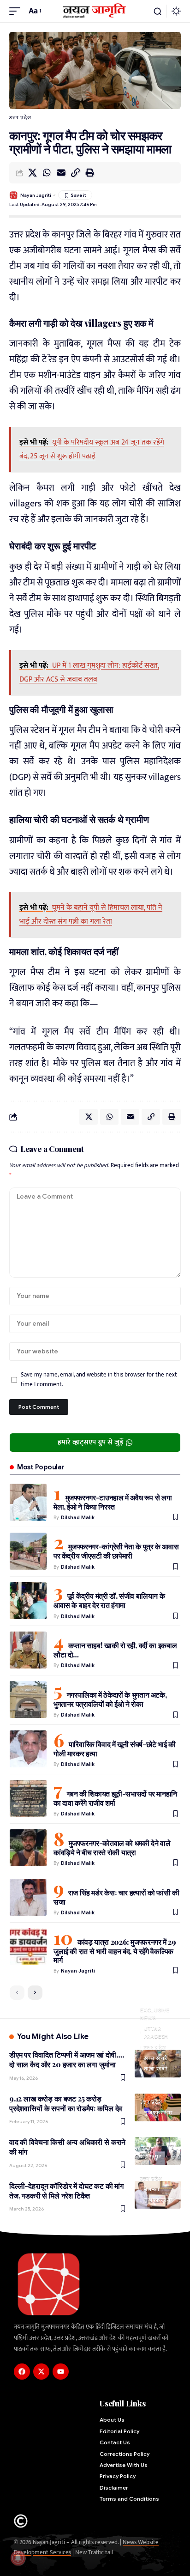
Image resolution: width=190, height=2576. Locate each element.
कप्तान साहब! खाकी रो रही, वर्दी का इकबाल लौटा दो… (115, 1650)
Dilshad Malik (78, 1517)
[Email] (61, 173)
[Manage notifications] (18, 2558)
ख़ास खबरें (156, 2058)
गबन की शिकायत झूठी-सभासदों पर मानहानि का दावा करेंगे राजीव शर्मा (115, 1798)
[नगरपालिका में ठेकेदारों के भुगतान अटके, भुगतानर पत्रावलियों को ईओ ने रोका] (28, 1699)
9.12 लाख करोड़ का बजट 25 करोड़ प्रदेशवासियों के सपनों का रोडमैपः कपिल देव (66, 2103)
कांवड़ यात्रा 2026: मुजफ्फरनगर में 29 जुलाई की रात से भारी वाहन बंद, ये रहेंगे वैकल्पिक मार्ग (115, 1951)
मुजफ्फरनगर (158, 2113)
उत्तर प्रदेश (20, 117)
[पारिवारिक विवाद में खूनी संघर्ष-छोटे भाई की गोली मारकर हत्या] (28, 1749)
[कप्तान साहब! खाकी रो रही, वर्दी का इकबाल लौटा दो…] (28, 1650)
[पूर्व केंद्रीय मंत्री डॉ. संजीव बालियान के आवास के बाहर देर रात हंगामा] (28, 1601)
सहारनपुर (151, 2156)
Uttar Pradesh (156, 2032)
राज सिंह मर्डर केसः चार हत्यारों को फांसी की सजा (116, 1897)
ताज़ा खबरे (156, 2069)
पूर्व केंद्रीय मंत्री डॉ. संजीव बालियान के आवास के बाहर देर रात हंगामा (109, 1600)
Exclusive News (155, 2014)
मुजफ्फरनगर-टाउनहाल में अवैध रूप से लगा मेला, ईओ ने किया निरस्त (113, 1502)
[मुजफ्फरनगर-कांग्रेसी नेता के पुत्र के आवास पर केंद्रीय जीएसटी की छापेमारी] (28, 1551)
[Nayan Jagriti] (95, 11)
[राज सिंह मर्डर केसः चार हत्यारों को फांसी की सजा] (28, 1897)
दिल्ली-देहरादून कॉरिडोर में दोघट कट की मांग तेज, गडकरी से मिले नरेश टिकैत (66, 2191)
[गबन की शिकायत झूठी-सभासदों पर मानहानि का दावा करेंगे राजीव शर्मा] (28, 1798)
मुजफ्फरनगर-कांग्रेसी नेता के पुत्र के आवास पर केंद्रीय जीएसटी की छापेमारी (116, 1551)
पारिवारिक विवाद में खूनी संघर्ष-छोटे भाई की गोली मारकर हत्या (115, 1749)
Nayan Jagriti (36, 195)
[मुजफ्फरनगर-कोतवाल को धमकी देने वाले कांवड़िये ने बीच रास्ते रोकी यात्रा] (28, 1848)
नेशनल (152, 2189)
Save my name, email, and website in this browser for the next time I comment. (99, 1380)
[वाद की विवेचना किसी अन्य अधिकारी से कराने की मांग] (158, 2151)
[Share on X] (32, 173)
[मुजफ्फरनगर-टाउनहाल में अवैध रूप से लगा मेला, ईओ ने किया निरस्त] (28, 1502)
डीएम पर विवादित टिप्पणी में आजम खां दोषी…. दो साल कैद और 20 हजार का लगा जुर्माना (67, 2059)
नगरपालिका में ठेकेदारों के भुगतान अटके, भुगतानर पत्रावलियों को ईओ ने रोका (110, 1699)
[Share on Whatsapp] (47, 173)
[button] (17, 11)
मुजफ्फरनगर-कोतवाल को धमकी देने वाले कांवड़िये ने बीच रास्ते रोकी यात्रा (112, 1848)
